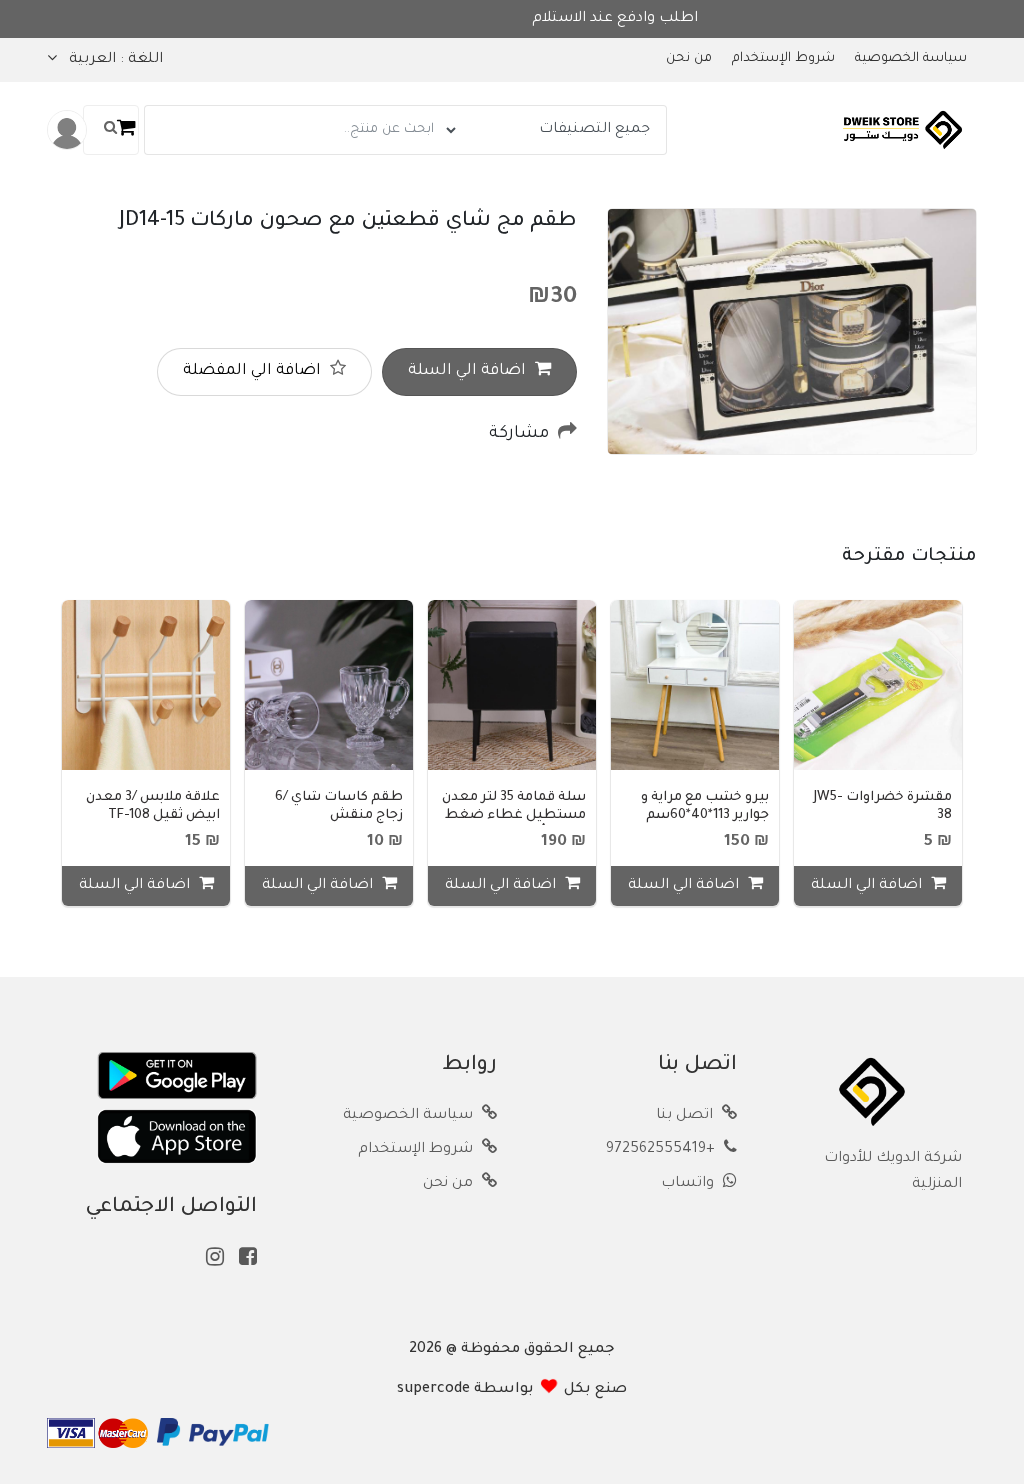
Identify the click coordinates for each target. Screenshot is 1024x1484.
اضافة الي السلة (469, 371)
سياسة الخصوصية (911, 59)
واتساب (689, 1184)
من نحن (689, 59)
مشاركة (521, 434)
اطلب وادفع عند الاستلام (545, 19)
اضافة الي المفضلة (254, 371)
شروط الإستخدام (783, 59)
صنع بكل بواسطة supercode (512, 1390)
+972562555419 (662, 1150)
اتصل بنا (686, 1116)
